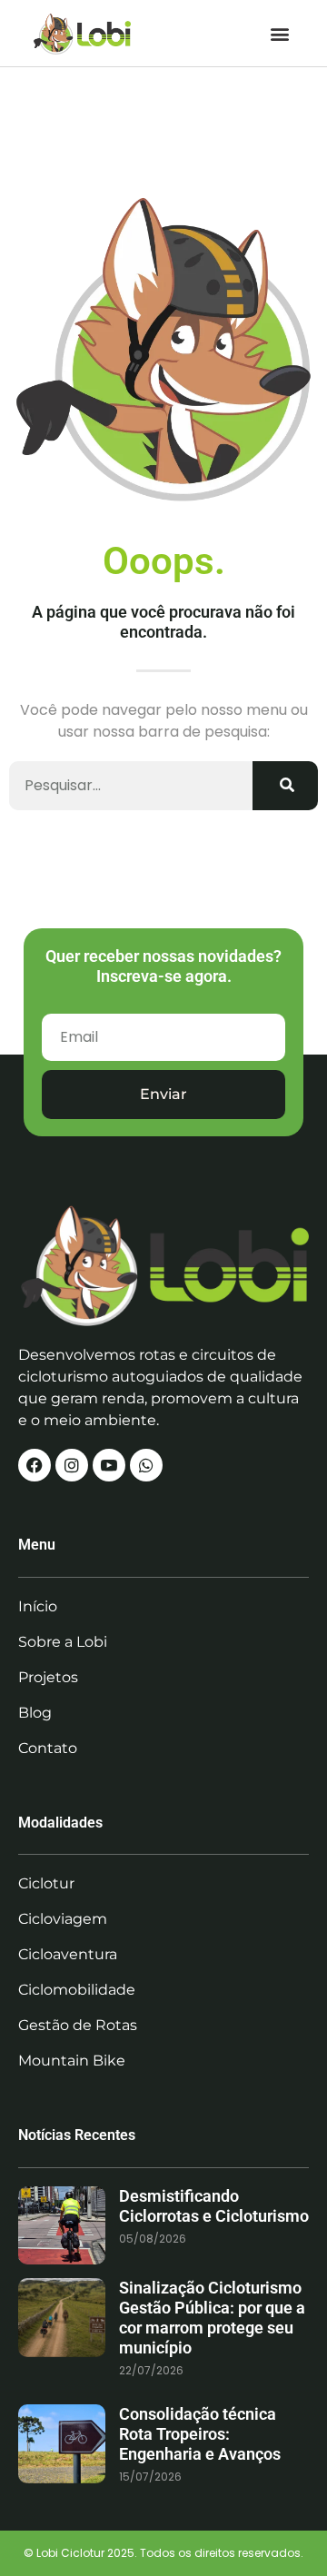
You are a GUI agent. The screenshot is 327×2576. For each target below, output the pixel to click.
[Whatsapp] (146, 1465)
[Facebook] (35, 1465)
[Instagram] (72, 1465)
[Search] (285, 786)
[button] (279, 33)
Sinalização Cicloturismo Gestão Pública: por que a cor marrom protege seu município (212, 2318)
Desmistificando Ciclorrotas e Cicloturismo (214, 2206)
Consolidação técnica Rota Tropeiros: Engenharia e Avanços (200, 2434)
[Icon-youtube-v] (109, 1465)
